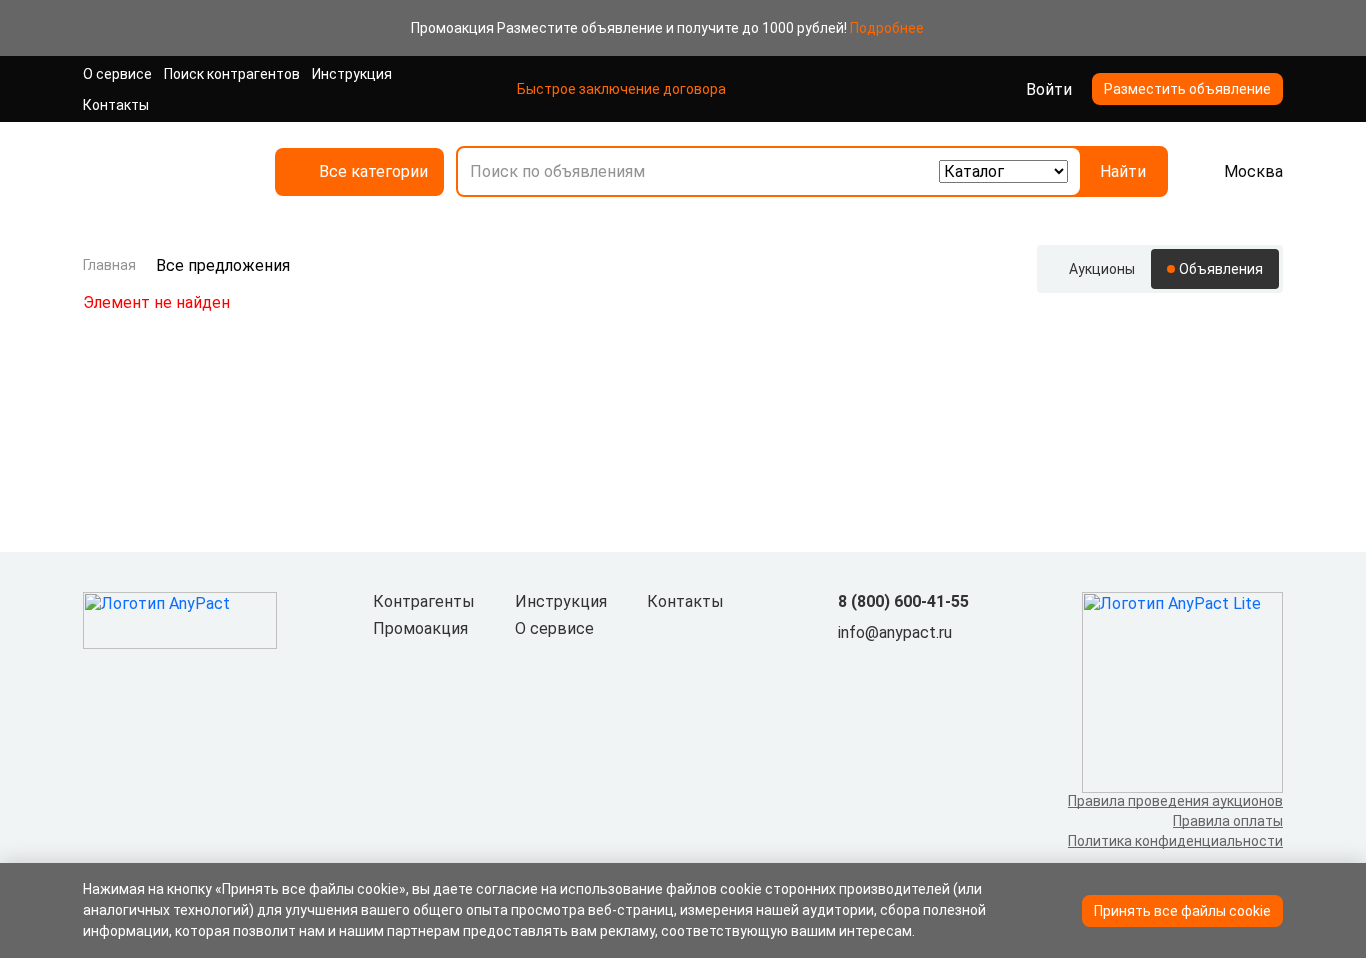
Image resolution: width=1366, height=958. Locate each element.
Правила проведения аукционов (1175, 801)
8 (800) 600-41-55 (903, 601)
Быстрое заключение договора (621, 89)
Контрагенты (424, 601)
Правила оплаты (1228, 821)
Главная (109, 265)
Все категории (373, 171)
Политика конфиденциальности (1175, 841)
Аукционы (1102, 269)
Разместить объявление (1187, 89)
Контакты (116, 105)
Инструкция (352, 74)
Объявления (1221, 269)
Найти (1123, 171)
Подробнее (887, 28)
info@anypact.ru (895, 632)
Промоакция (420, 628)
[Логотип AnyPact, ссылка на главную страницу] (163, 171)
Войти (1049, 89)
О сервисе (117, 74)
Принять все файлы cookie (1182, 911)
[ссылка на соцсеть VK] (850, 666)
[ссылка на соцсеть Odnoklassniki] (882, 666)
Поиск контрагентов (232, 74)
